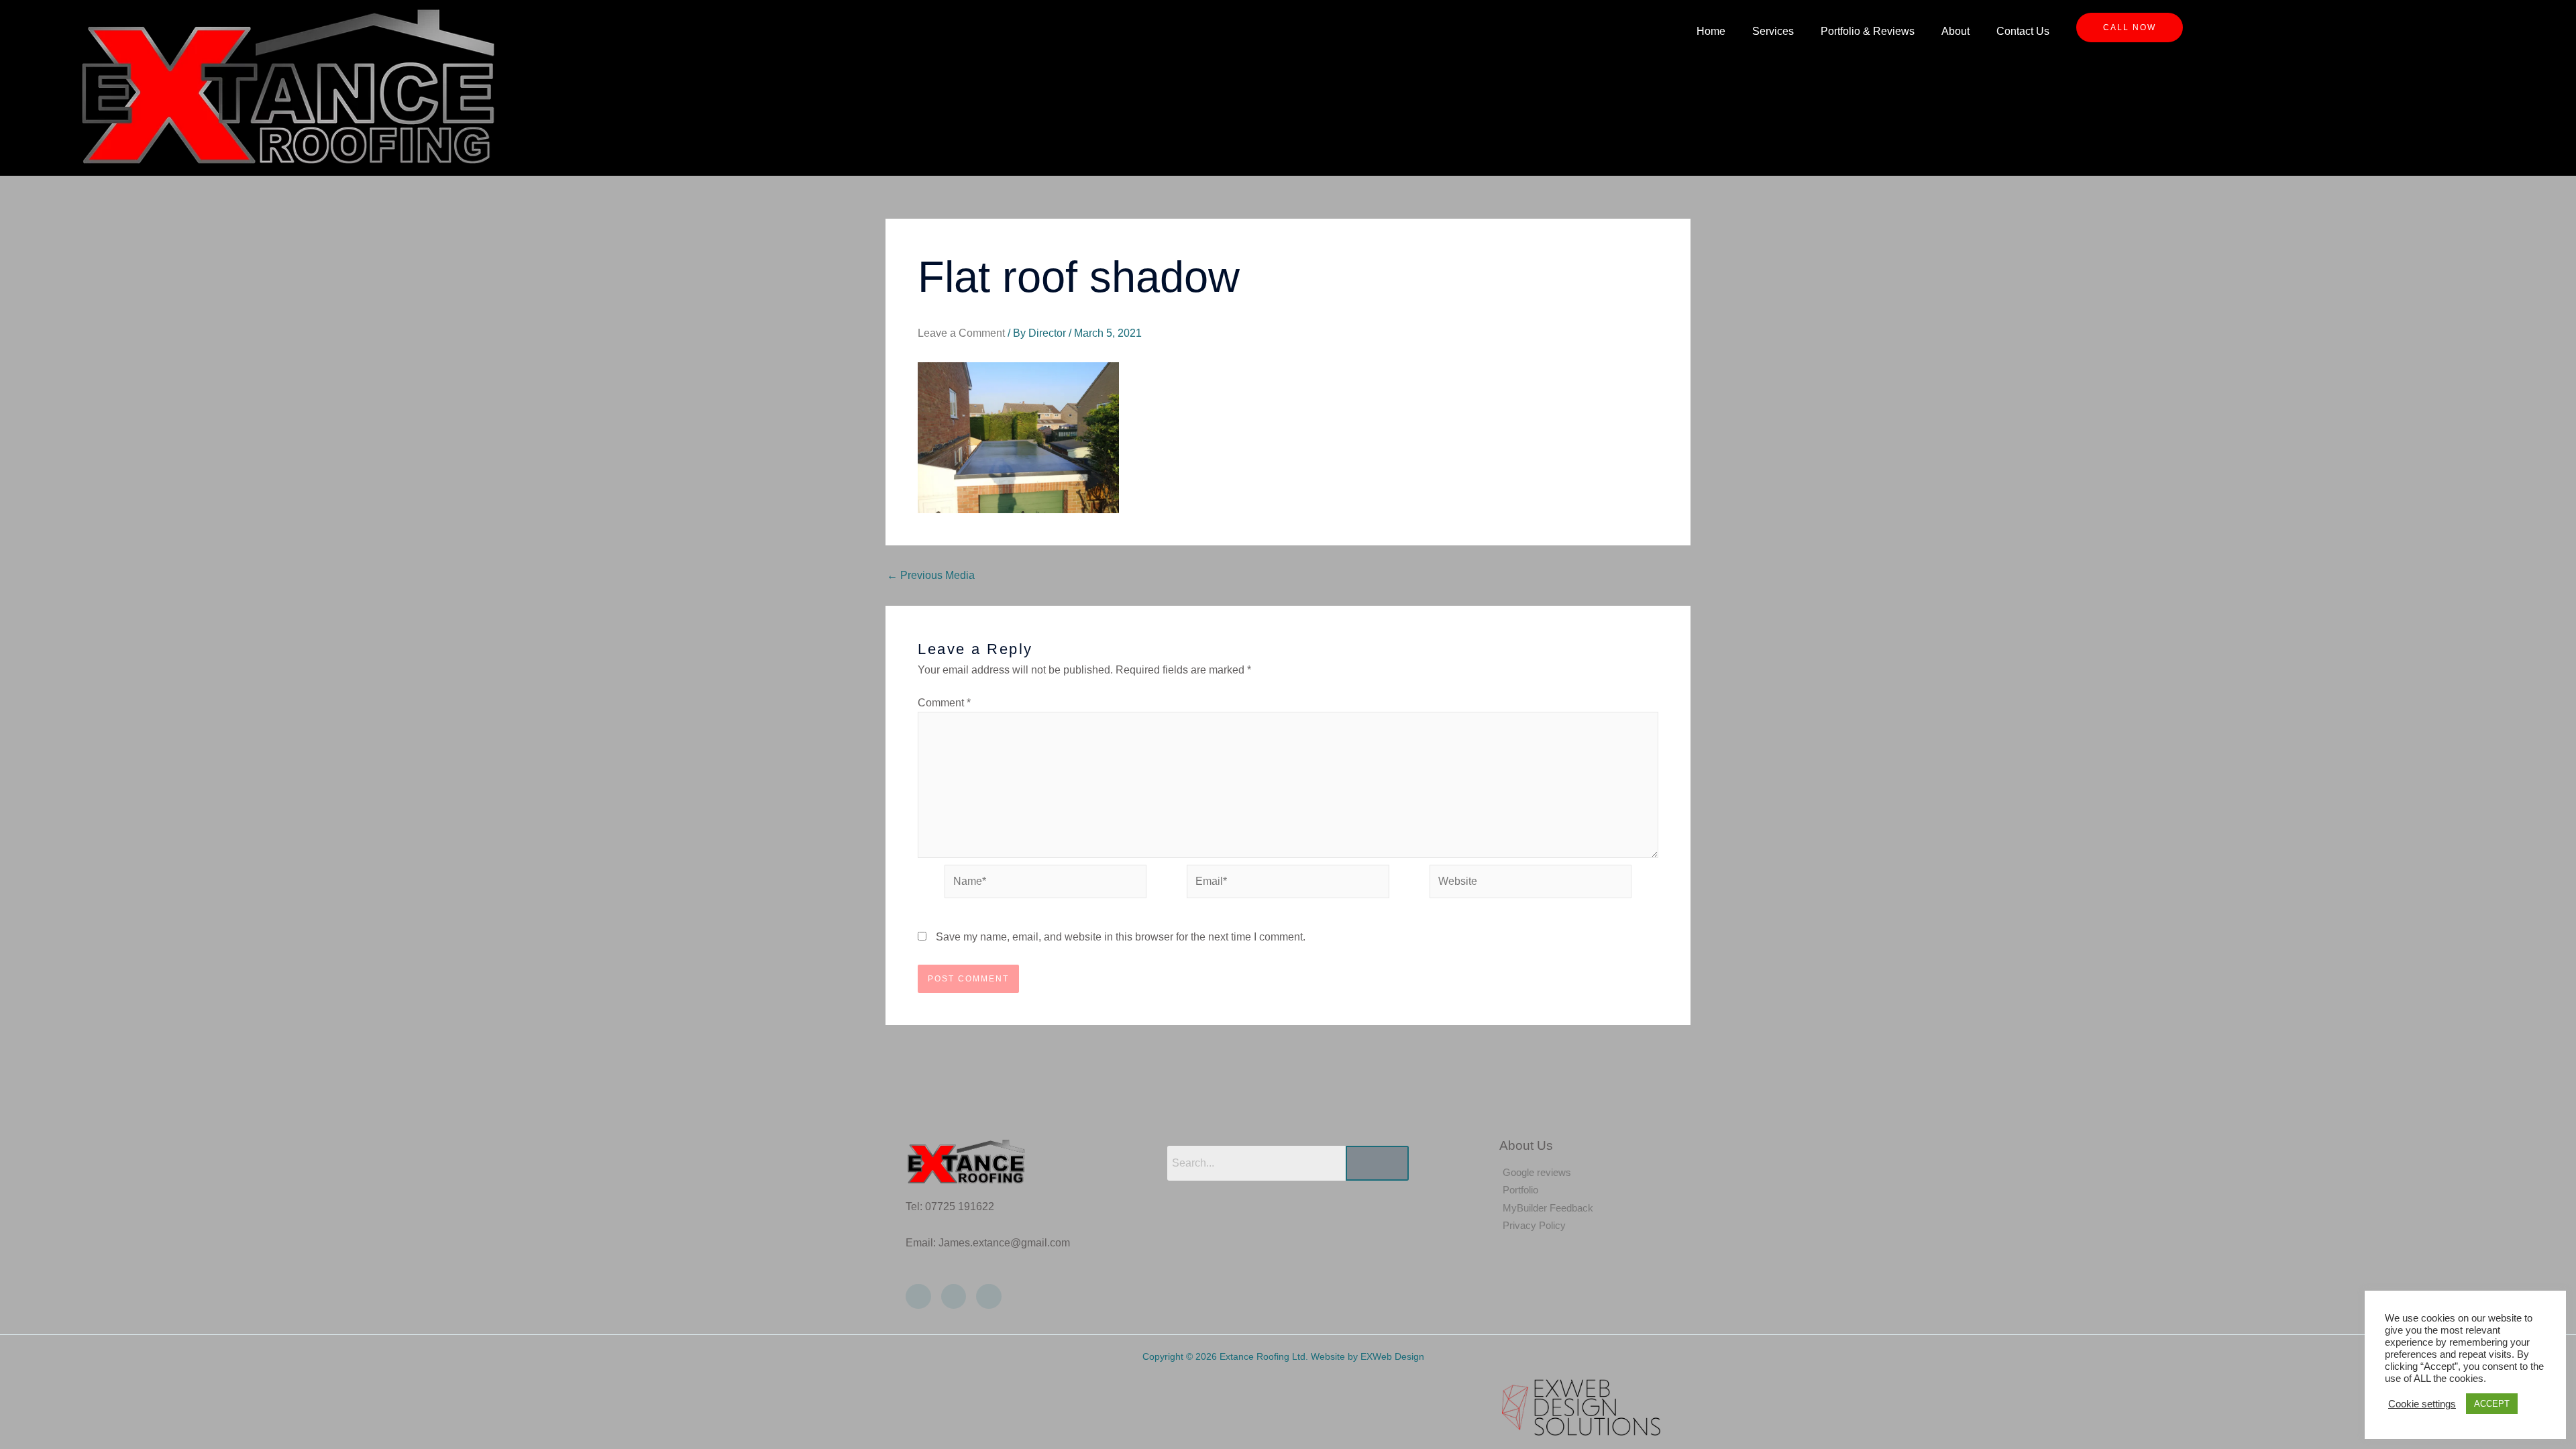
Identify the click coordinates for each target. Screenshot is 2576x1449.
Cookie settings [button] (2422, 1404)
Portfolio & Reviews (1868, 31)
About (1955, 31)
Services (1773, 31)
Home (1711, 31)
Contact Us (2023, 31)
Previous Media (931, 576)
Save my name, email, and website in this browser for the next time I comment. (1121, 937)
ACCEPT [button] (2492, 1404)
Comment (944, 703)
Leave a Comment (961, 333)
